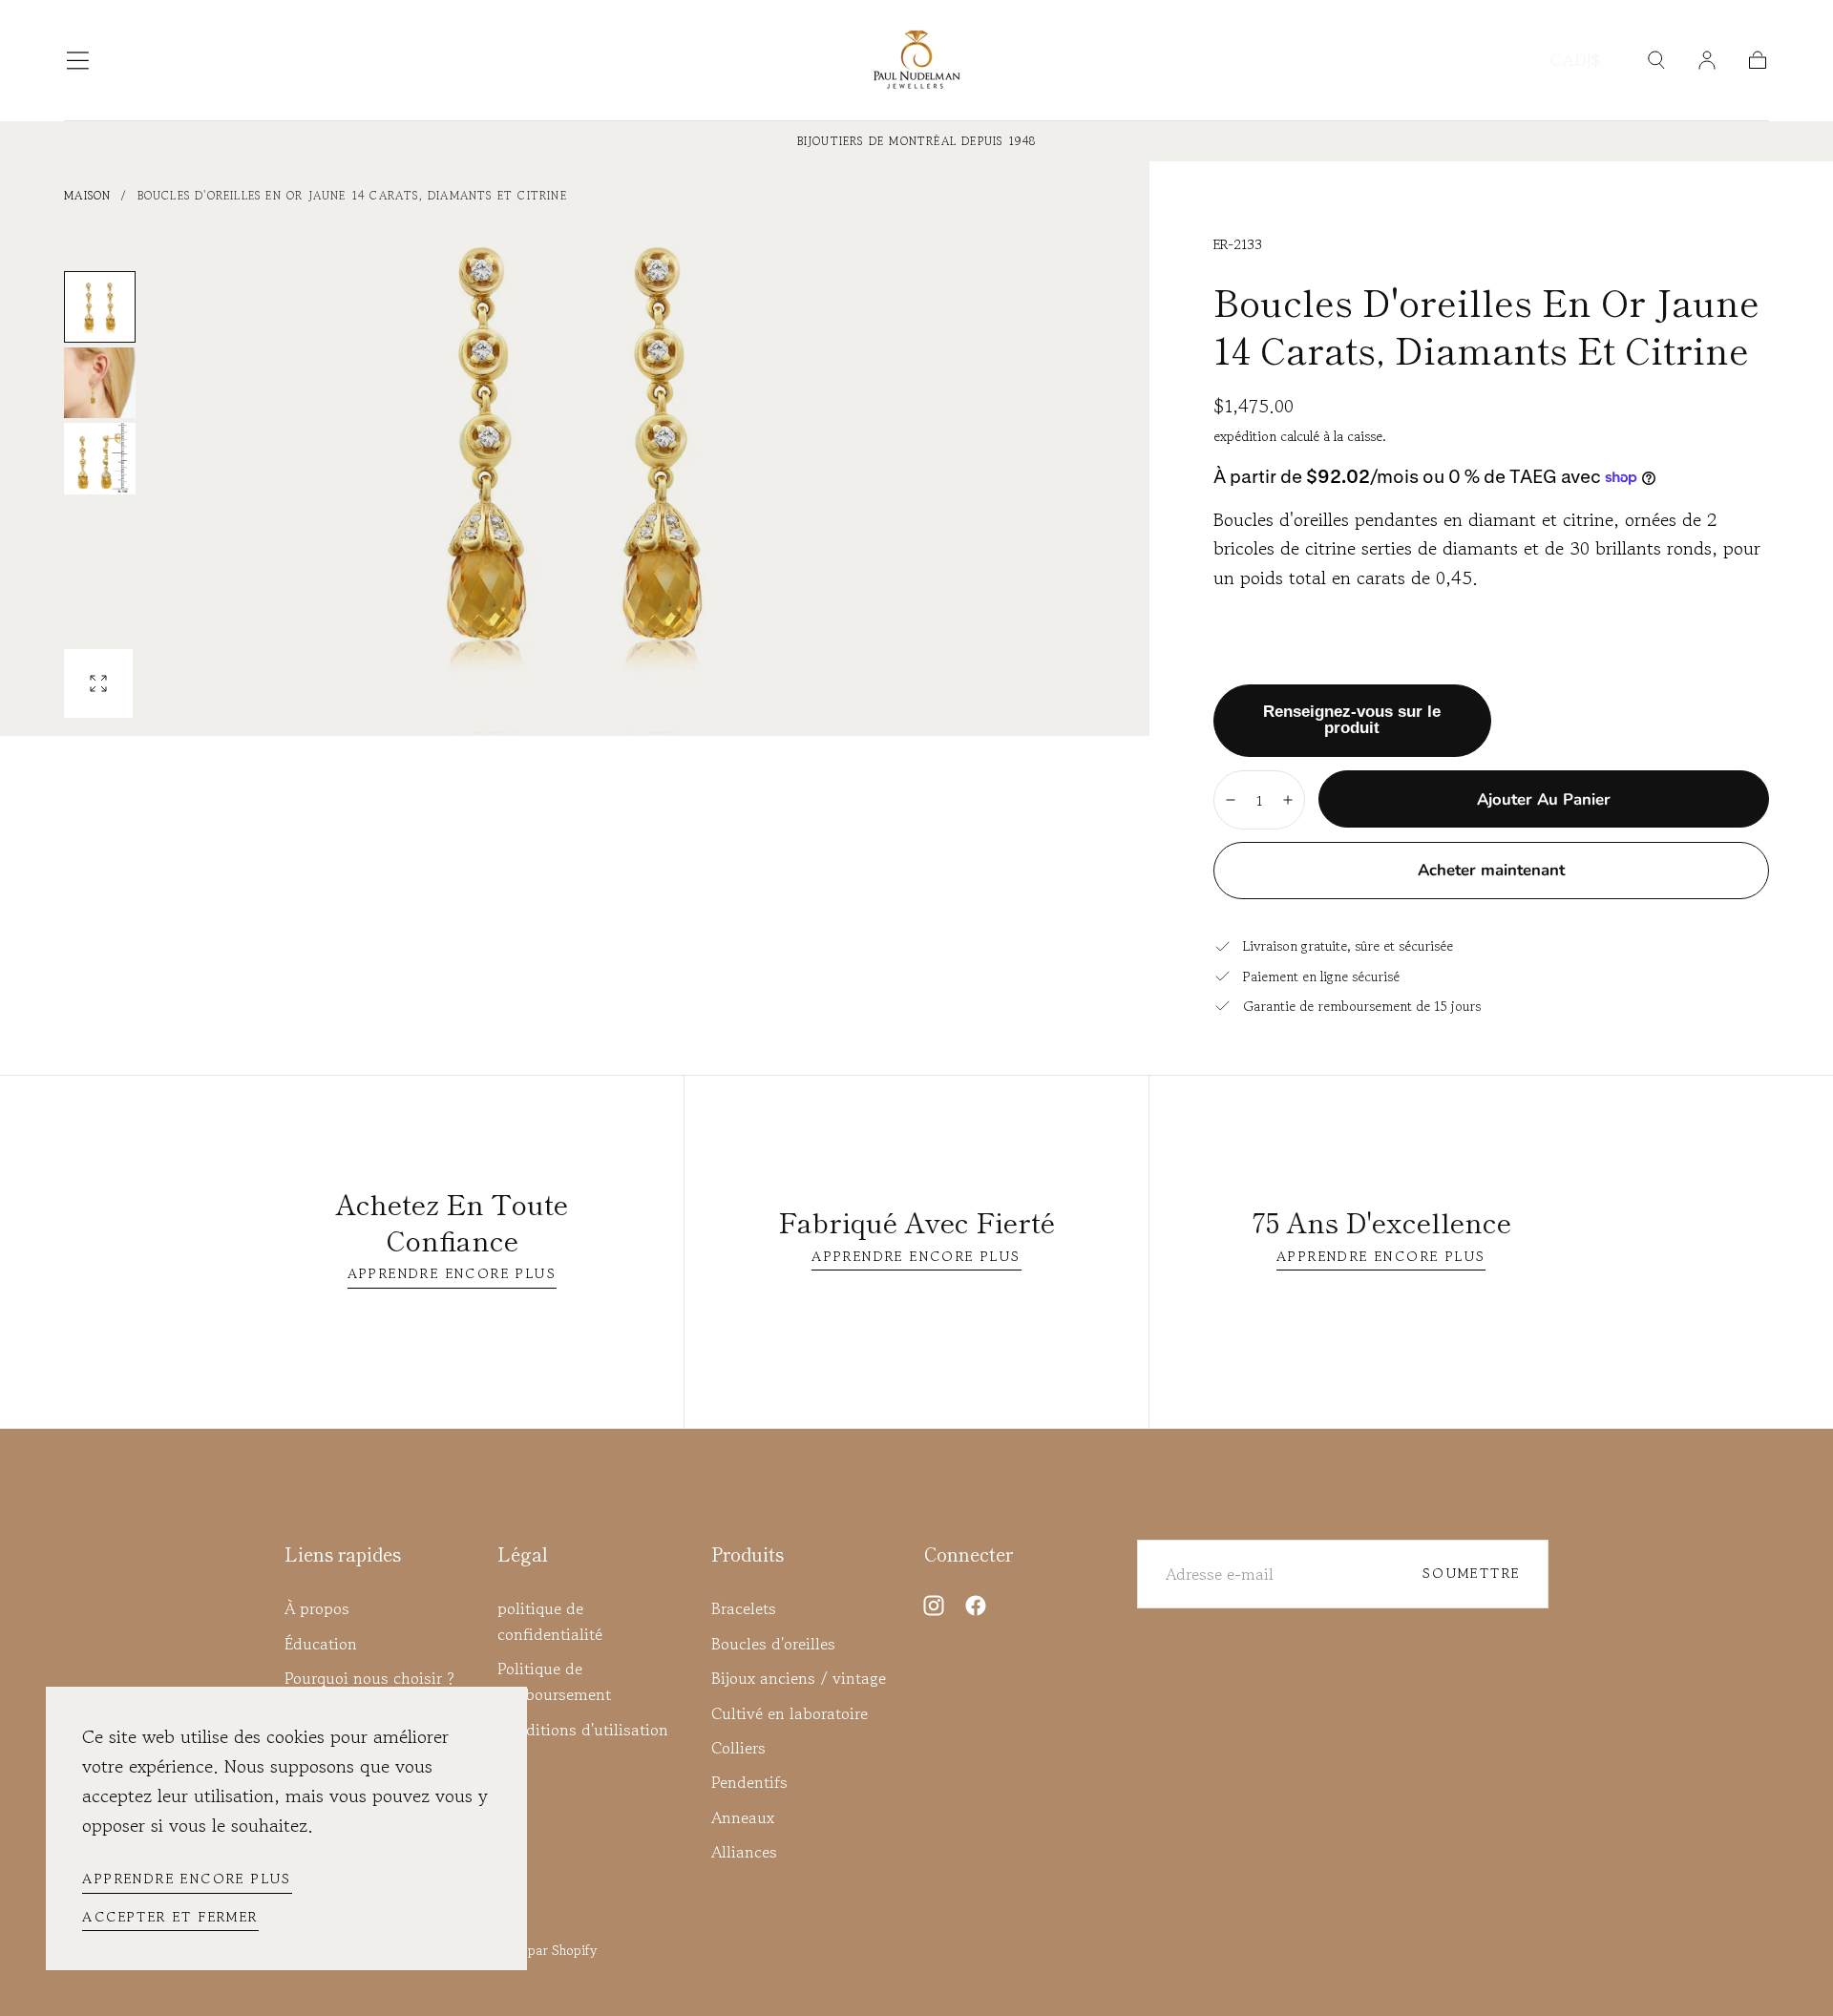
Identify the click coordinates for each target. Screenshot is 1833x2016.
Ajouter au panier (1544, 799)
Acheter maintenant (1491, 870)
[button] (78, 61)
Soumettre (1472, 1573)
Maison (87, 195)
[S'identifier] (1707, 60)
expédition (1247, 436)
